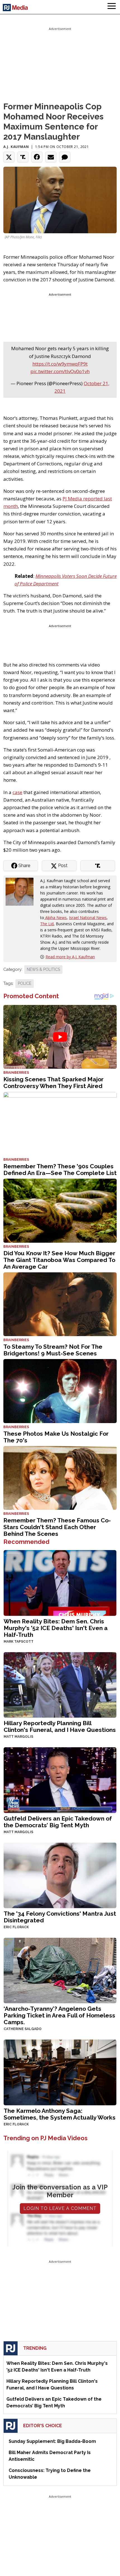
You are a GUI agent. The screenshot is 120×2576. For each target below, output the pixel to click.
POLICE (25, 983)
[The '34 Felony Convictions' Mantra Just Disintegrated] (60, 1875)
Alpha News (55, 918)
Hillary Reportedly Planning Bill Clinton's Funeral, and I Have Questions (60, 1726)
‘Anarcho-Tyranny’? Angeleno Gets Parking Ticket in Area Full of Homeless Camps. (59, 2015)
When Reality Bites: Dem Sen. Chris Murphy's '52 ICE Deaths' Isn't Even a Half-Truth (56, 1628)
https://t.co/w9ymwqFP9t (60, 364)
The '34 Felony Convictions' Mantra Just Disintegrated (60, 1917)
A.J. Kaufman (16, 147)
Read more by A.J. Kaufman (70, 957)
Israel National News (88, 918)
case (17, 792)
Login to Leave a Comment (60, 2208)
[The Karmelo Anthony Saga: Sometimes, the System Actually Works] (60, 2072)
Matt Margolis (18, 1737)
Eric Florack (16, 1927)
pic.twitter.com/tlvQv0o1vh (60, 371)
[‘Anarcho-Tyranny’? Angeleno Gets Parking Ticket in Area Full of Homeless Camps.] (60, 1970)
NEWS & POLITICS (43, 969)
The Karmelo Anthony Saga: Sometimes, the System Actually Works (60, 2114)
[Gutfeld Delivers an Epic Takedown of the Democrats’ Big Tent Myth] (60, 1780)
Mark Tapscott (19, 1642)
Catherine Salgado (23, 2029)
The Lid (47, 924)
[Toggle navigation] (112, 7)
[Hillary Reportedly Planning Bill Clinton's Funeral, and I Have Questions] (60, 1684)
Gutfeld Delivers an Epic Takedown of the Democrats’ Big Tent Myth (58, 1822)
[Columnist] (22, 891)
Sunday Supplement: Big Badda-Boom (52, 2441)
